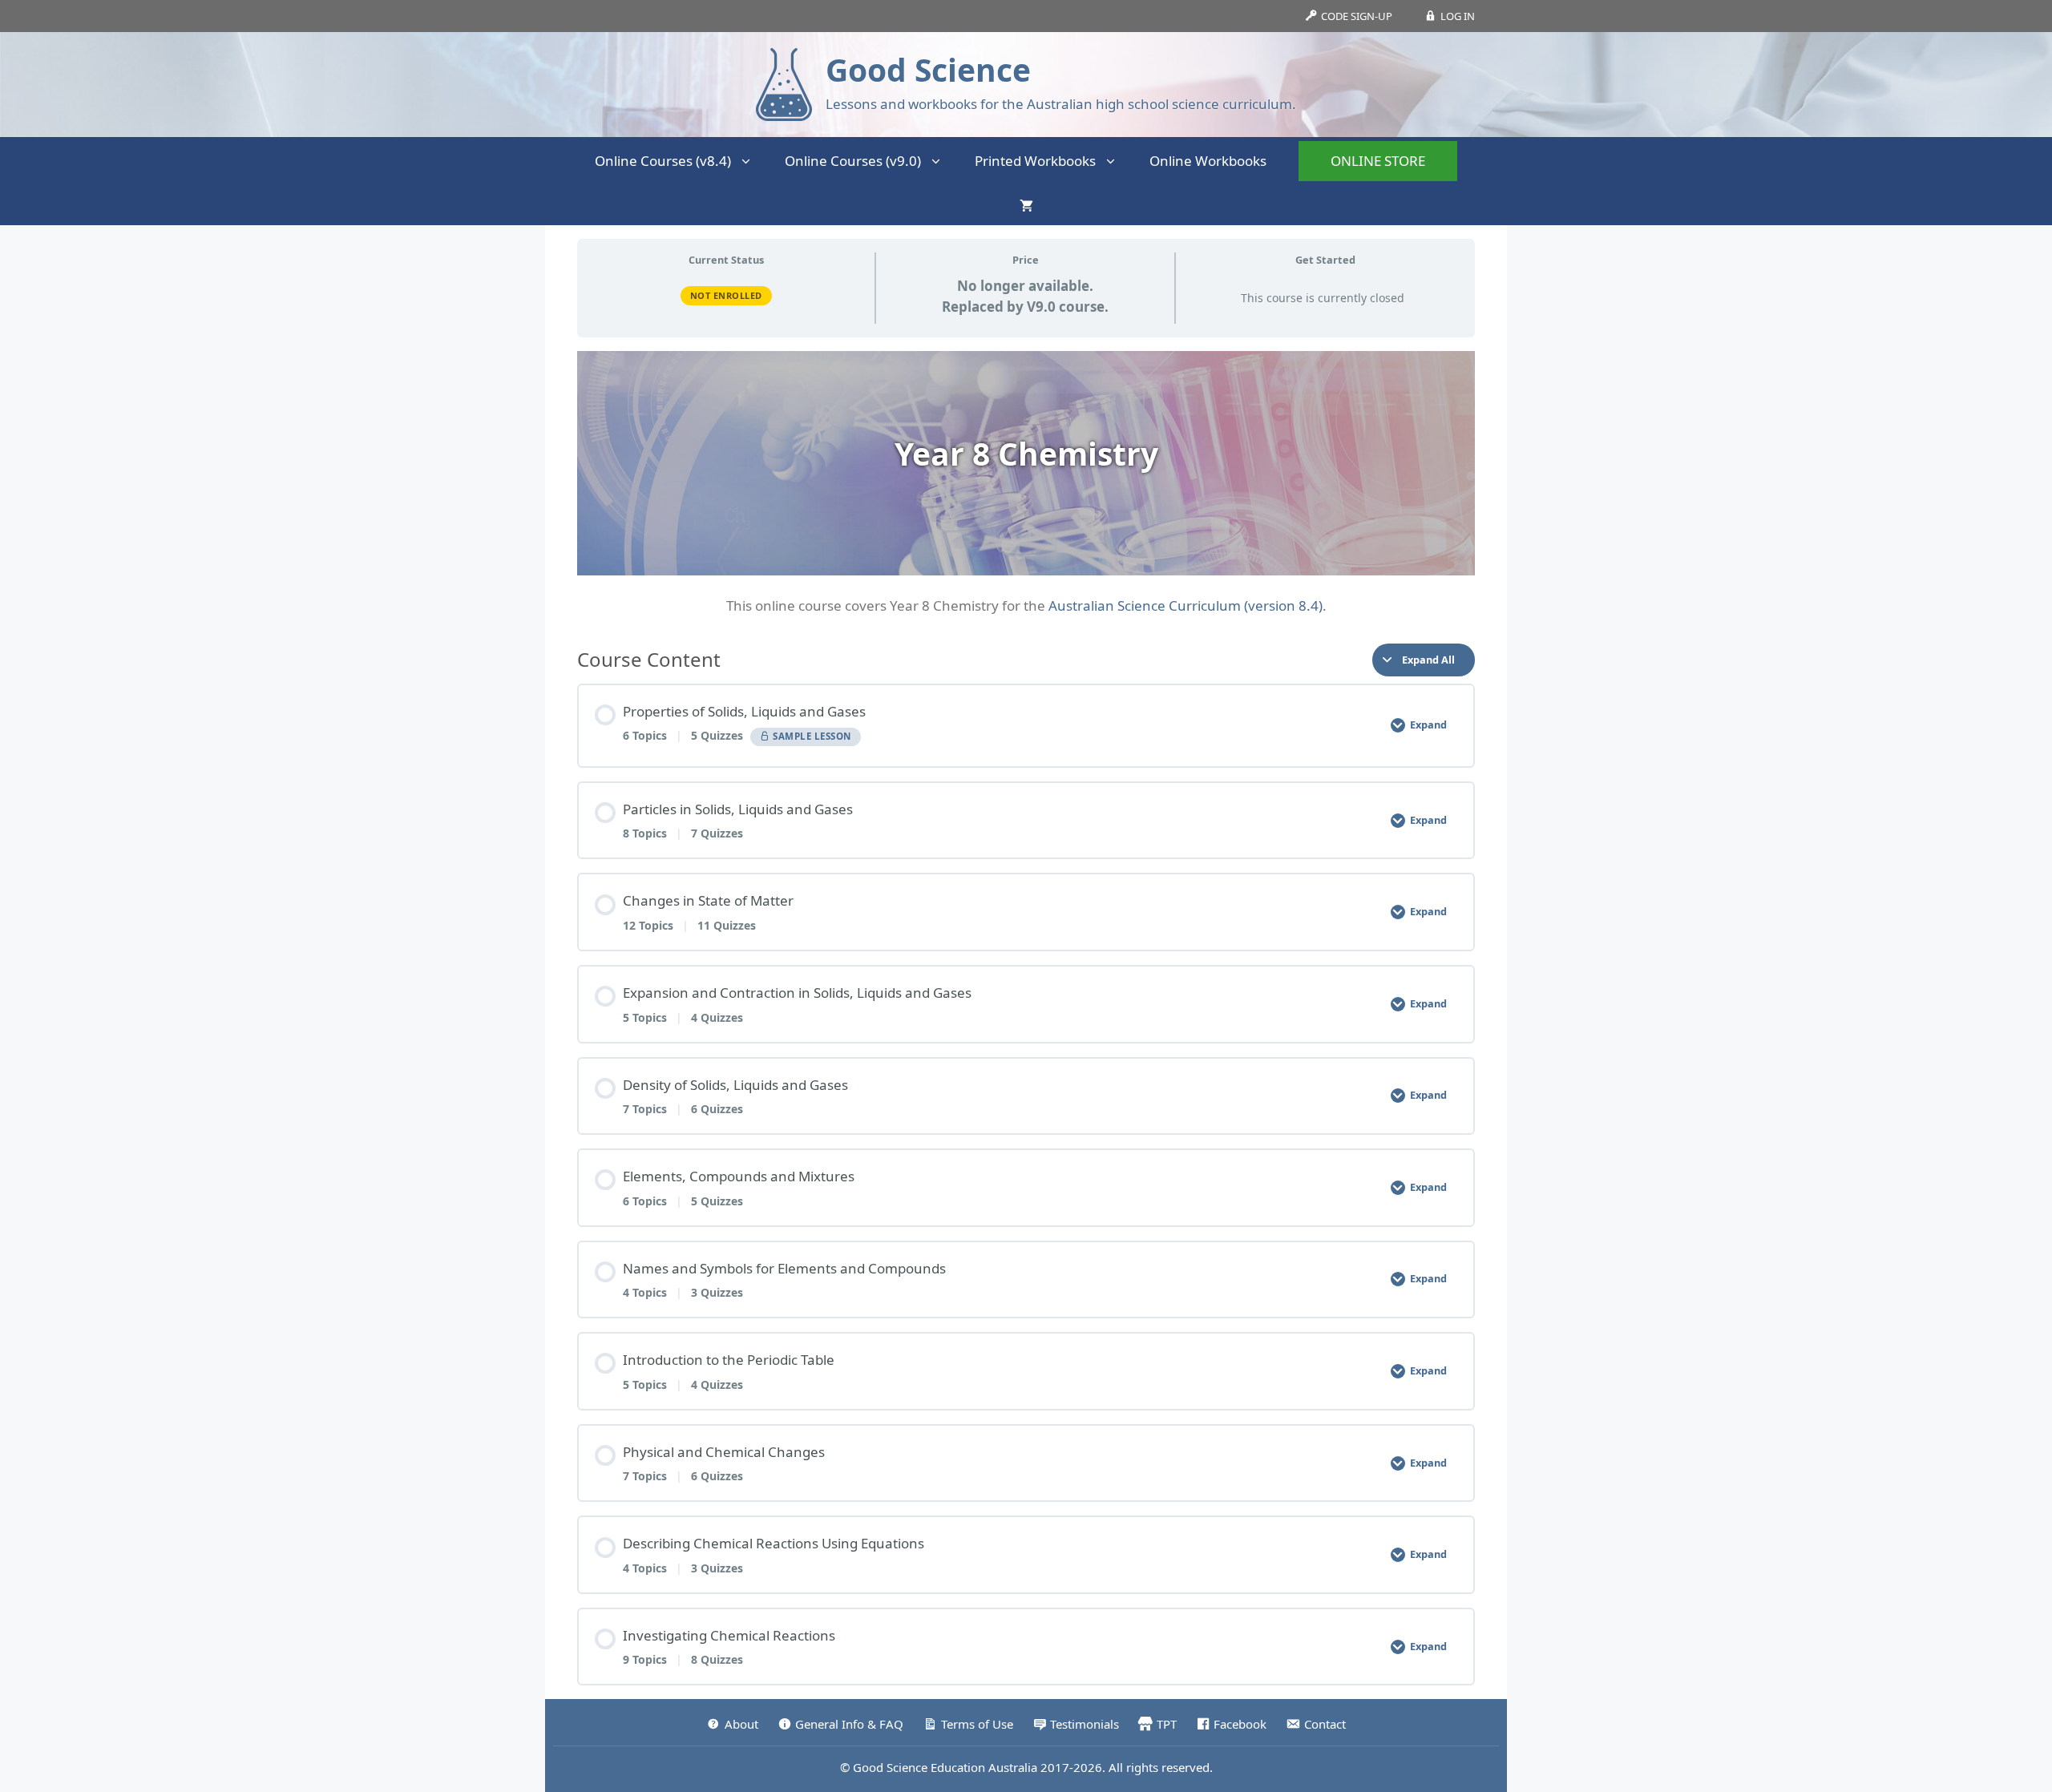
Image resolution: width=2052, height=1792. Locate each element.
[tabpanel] (1026, 484)
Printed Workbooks (1035, 161)
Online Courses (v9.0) (853, 161)
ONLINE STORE (1378, 161)
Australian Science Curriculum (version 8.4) (1186, 605)
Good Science (928, 69)
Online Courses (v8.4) (663, 161)
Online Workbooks (1208, 161)
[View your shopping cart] (1026, 205)
